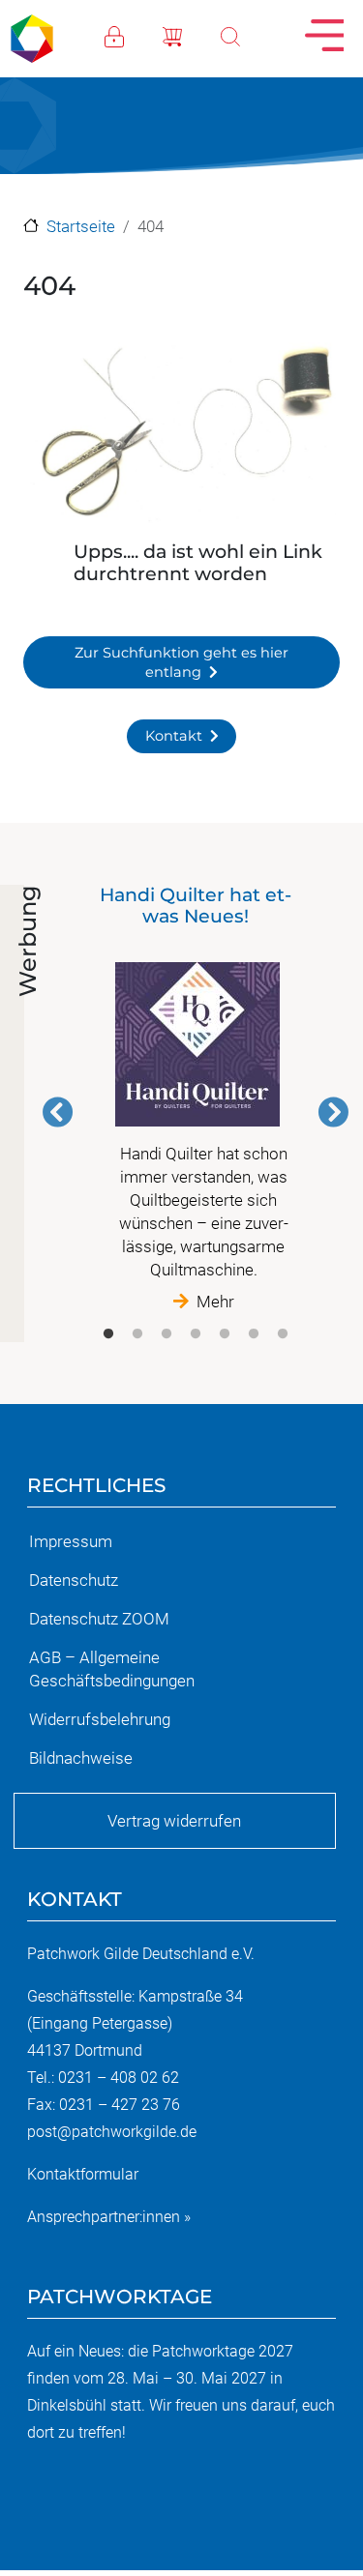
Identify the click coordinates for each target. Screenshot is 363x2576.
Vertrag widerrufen (174, 1821)
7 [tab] (283, 1334)
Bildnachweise (81, 1758)
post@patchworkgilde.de (112, 2132)
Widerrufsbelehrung (100, 1719)
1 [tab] (108, 1334)
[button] (181, 437)
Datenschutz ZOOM (99, 1619)
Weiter (333, 1112)
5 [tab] (225, 1334)
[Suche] (250, 35)
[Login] (134, 35)
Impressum (71, 1541)
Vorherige (58, 1112)
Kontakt (174, 736)
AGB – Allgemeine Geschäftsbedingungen (112, 1669)
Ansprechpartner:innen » (109, 2217)
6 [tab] (254, 1334)
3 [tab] (166, 1334)
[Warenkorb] (192, 35)
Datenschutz (74, 1580)
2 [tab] (137, 1334)
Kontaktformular (83, 2174)
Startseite (81, 226)
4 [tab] (196, 1334)
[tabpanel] (196, 1099)
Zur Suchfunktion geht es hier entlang (181, 662)
